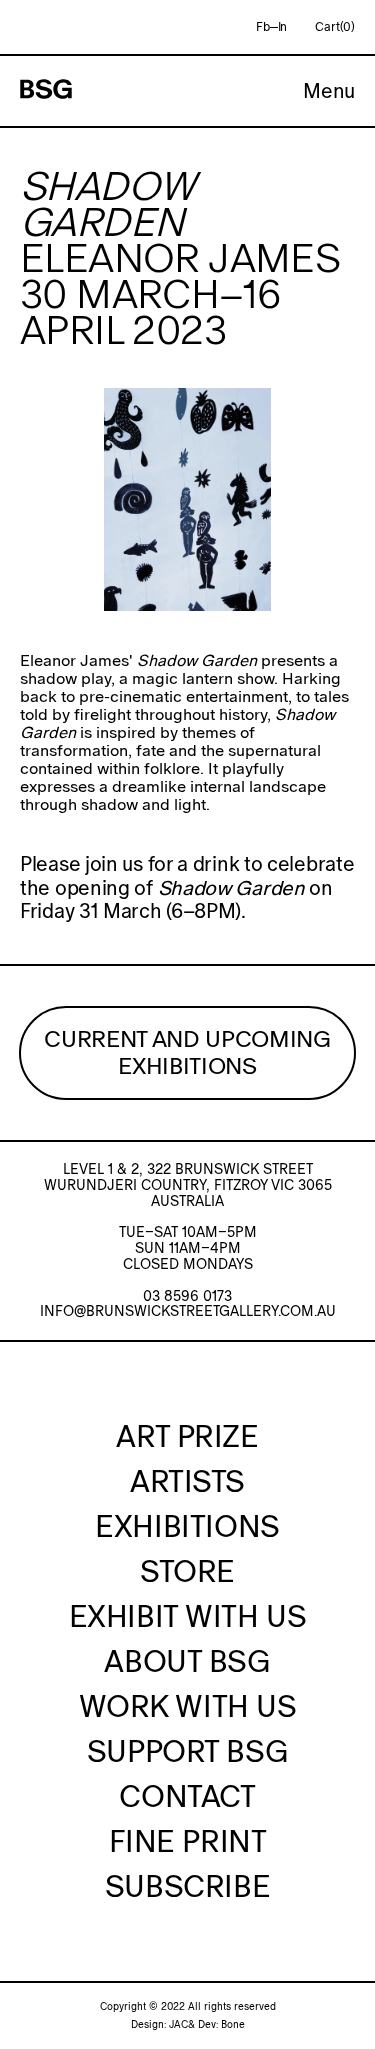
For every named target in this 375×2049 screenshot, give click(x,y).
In (283, 27)
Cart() (335, 27)
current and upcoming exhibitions (187, 1052)
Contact (187, 1796)
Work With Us (188, 1706)
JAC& (182, 2024)
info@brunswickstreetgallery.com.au (188, 1311)
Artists (187, 1481)
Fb (263, 27)
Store (187, 1571)
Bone (233, 2024)
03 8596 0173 (187, 1296)
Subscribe (187, 1886)
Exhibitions (187, 1526)
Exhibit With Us (188, 1616)
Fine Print (188, 1841)
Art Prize (187, 1436)
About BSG (187, 1661)
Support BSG (187, 1751)
